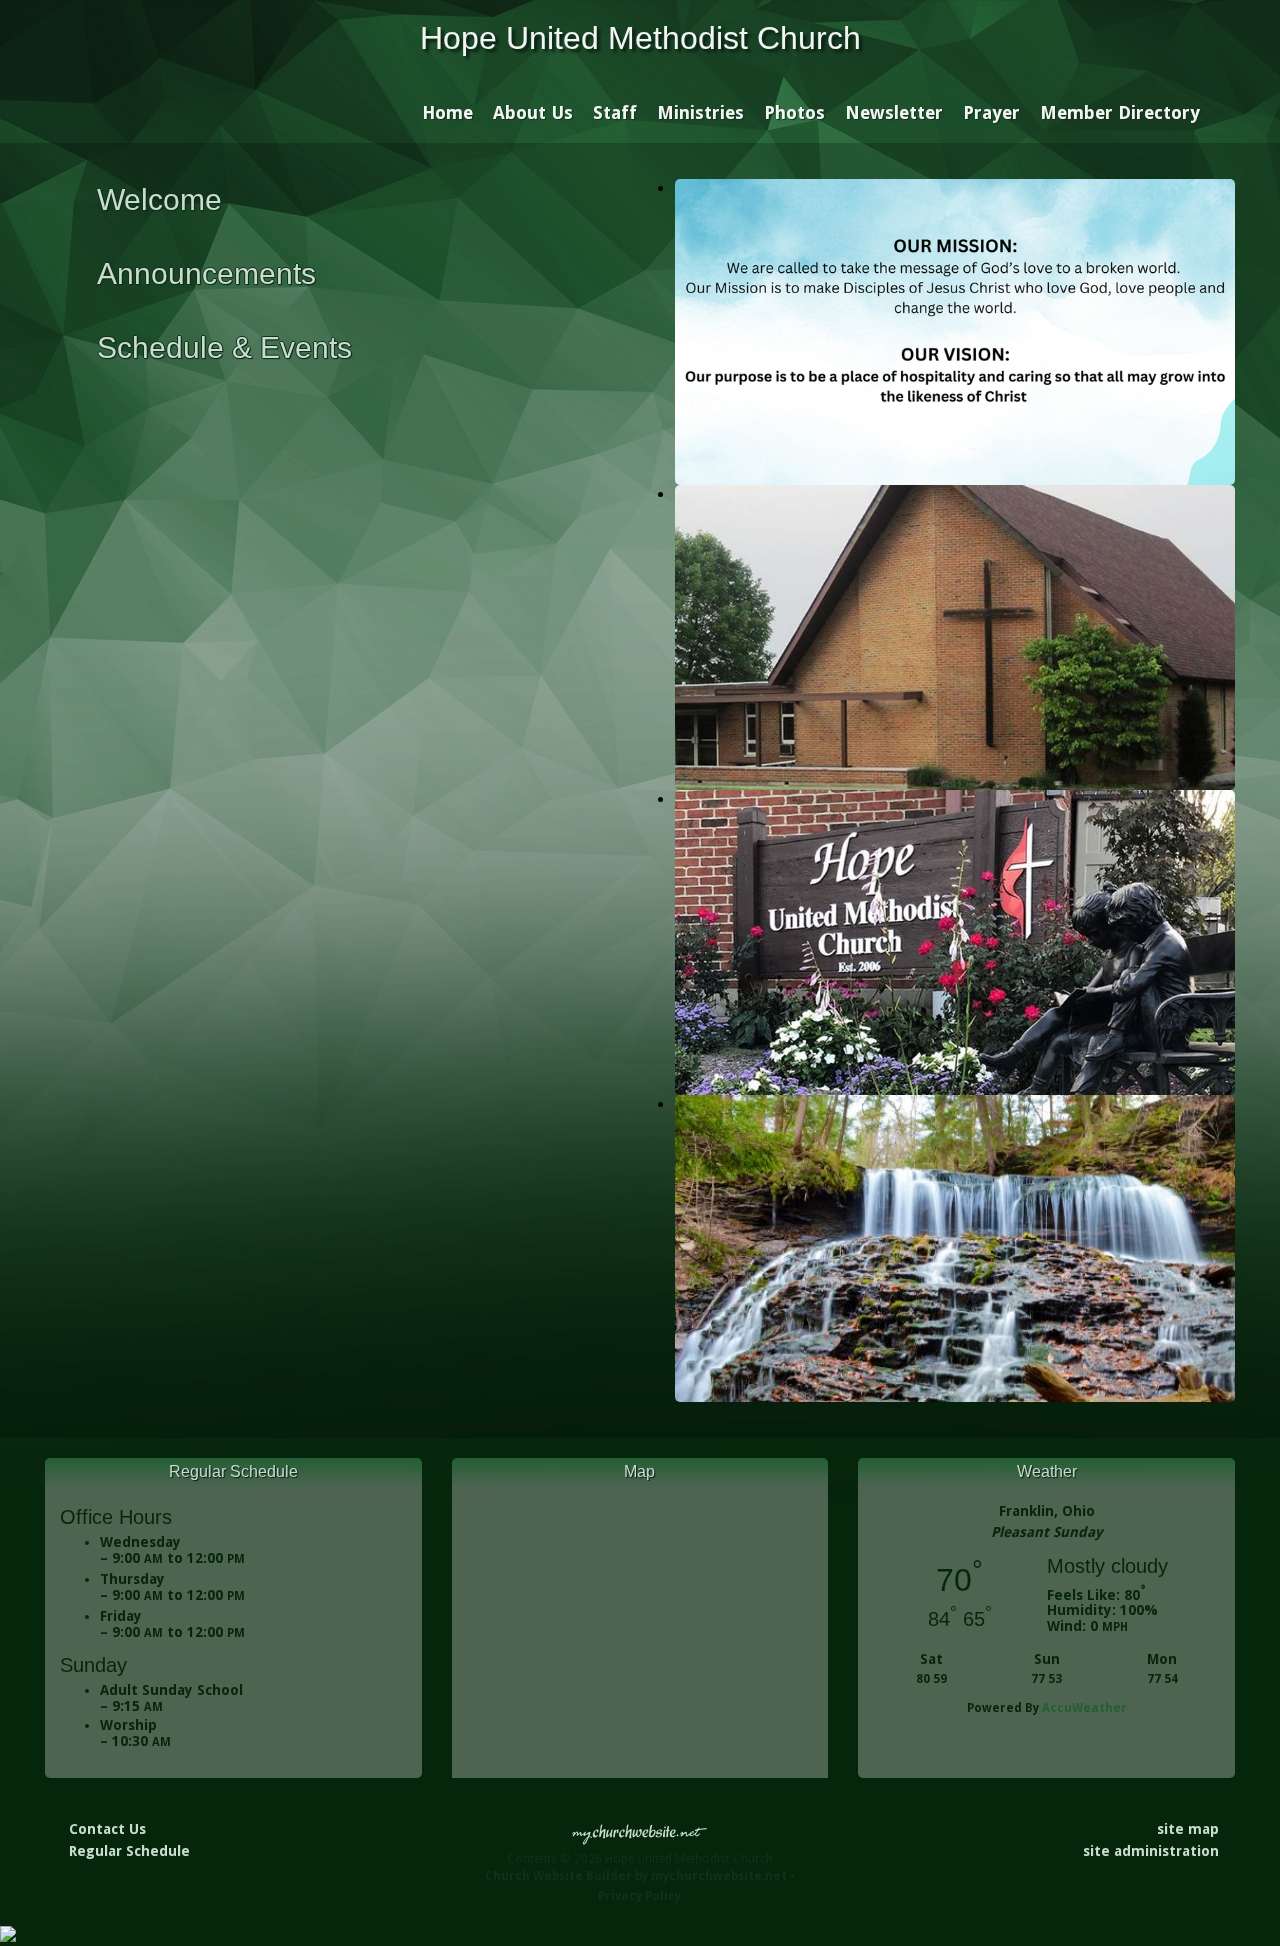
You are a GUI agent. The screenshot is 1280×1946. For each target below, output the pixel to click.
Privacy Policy (639, 1896)
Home (447, 112)
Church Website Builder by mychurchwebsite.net (636, 1876)
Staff (615, 112)
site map (1188, 1829)
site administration (1151, 1851)
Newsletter (894, 112)
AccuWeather (1084, 1708)
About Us (533, 112)
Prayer (991, 112)
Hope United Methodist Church (640, 38)
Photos (794, 112)
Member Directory (1120, 112)
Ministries (700, 112)
